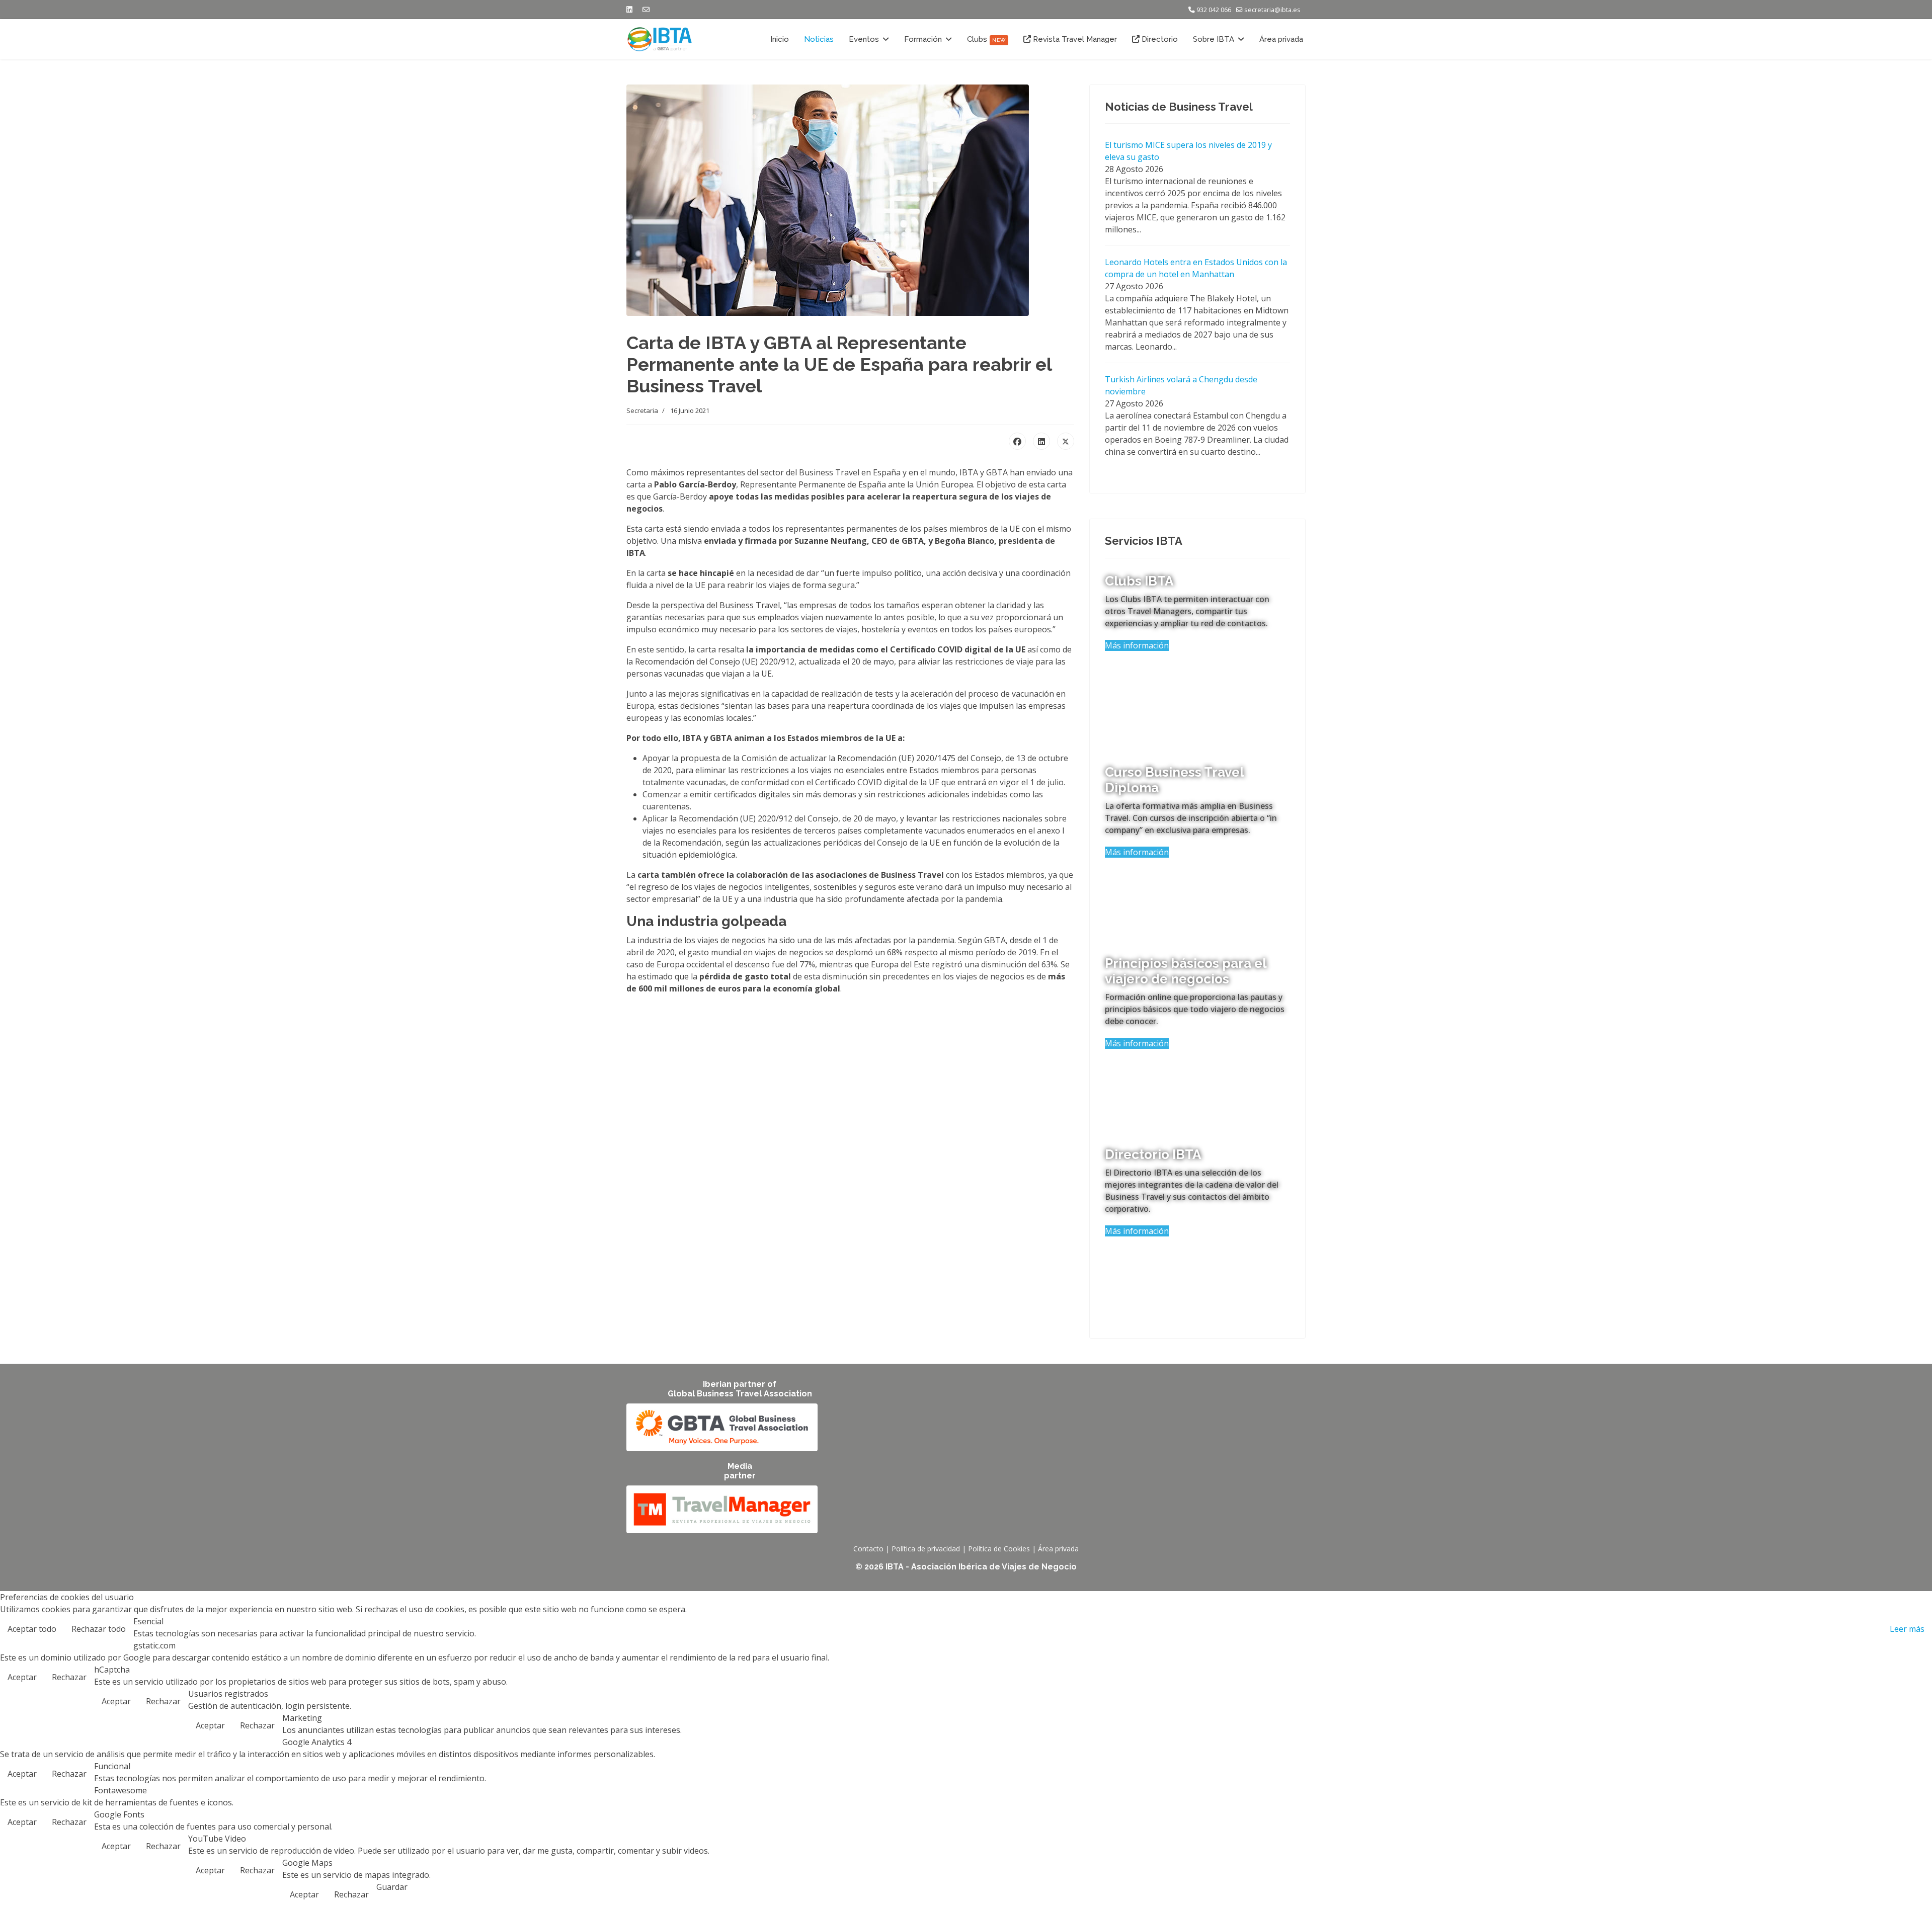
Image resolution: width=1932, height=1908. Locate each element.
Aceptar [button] (22, 1677)
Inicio (780, 39)
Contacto (868, 1549)
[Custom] (646, 9)
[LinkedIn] (1041, 441)
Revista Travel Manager (1074, 39)
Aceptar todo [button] (32, 1629)
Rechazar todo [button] (99, 1629)
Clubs (986, 39)
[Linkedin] (629, 9)
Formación (923, 39)
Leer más (1907, 1629)
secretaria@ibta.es (1272, 10)
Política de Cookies (999, 1549)
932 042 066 (1214, 10)
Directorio (1159, 39)
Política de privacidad (926, 1549)
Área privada (1281, 39)
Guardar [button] (392, 1887)
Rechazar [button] (69, 1677)
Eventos (864, 39)
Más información (1137, 645)
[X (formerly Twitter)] (1066, 441)
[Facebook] (1017, 441)
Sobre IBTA (1214, 39)
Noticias (819, 39)
